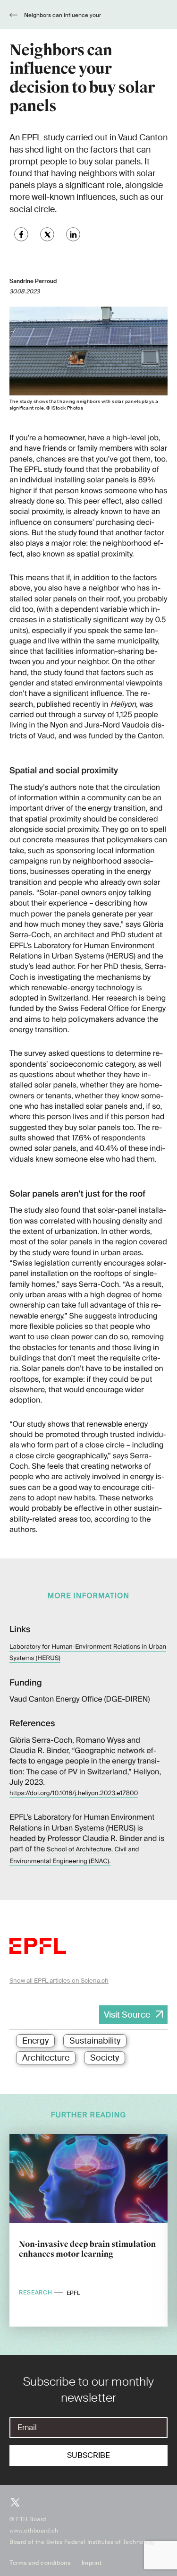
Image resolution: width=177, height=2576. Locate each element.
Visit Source (127, 2015)
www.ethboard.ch (34, 2531)
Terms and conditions (40, 2563)
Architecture (46, 2058)
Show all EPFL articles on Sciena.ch (59, 1981)
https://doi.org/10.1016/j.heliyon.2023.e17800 (74, 1793)
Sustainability (95, 2041)
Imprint (92, 2563)
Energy (35, 2041)
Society (105, 2058)
